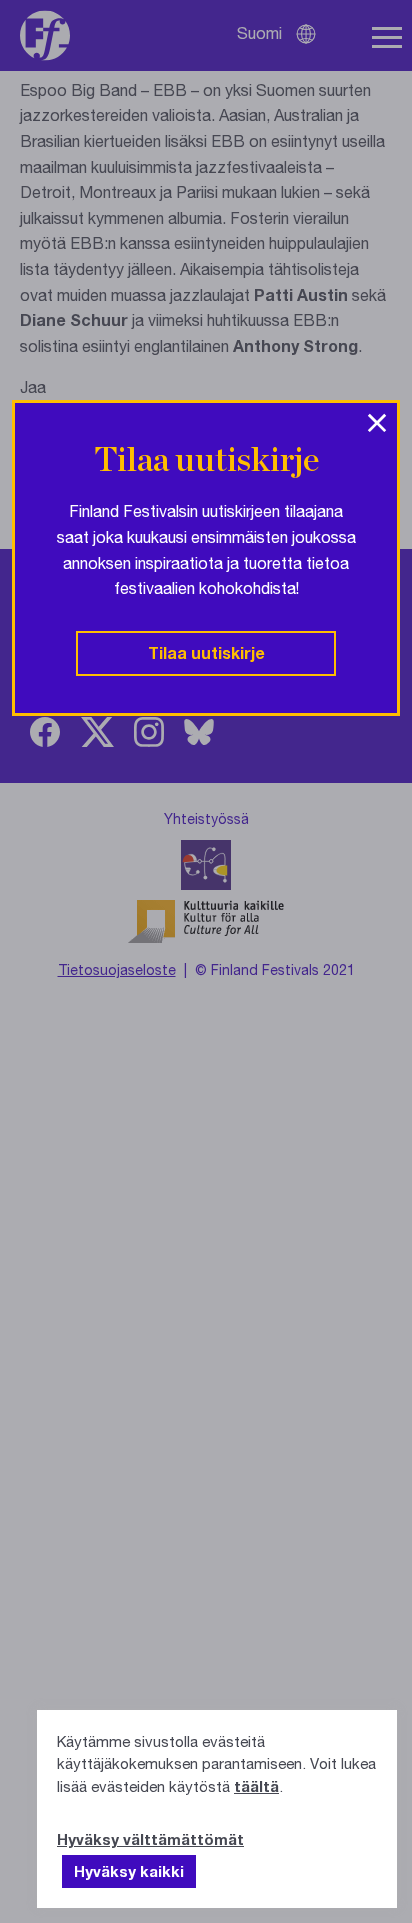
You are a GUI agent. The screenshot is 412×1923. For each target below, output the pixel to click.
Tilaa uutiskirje (206, 652)
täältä (256, 1786)
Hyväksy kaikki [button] (129, 1871)
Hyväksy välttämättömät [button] (150, 1839)
